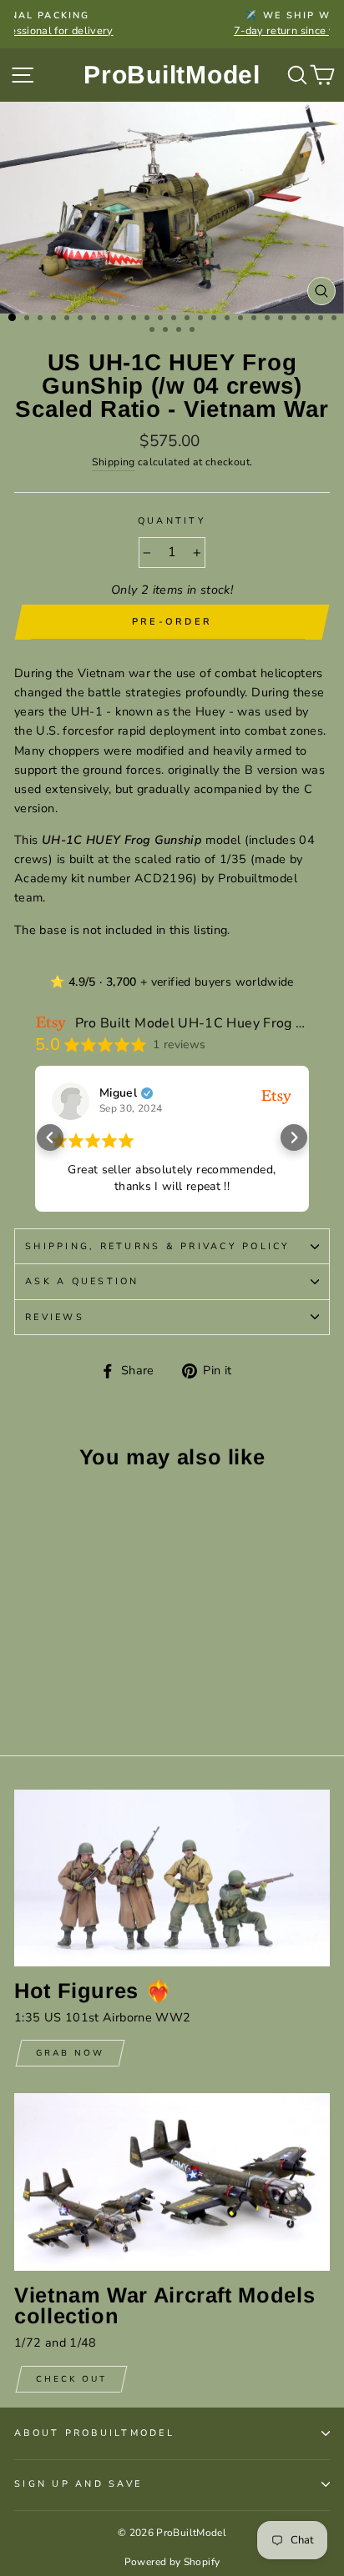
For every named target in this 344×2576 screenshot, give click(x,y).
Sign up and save (78, 2484)
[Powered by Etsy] (276, 1096)
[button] (50, 1137)
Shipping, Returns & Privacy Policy (158, 1246)
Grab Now (70, 2053)
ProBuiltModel (172, 75)
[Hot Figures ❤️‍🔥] (172, 1878)
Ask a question (82, 1281)
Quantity (172, 521)
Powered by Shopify (172, 2562)
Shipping (114, 462)
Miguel (118, 1093)
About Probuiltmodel (94, 2433)
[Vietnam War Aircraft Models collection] (172, 2182)
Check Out (71, 2379)
